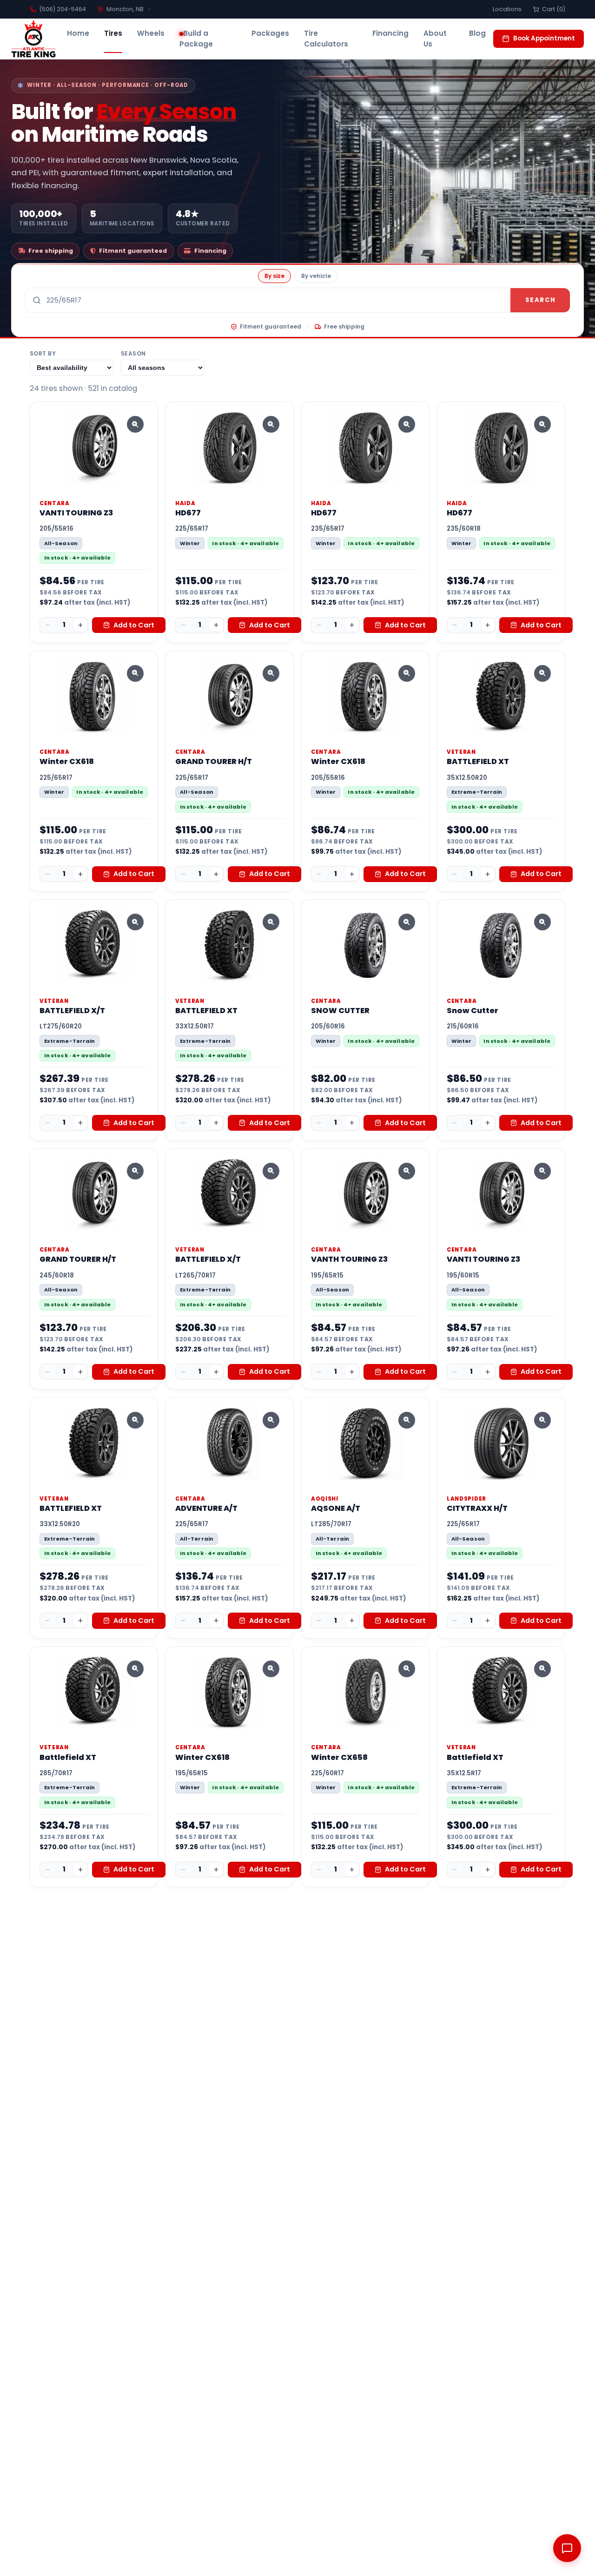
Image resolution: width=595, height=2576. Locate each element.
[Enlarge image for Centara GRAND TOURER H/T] (271, 673)
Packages (270, 33)
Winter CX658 (339, 1757)
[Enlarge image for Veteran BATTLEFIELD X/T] (135, 922)
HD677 (188, 513)
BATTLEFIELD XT (478, 761)
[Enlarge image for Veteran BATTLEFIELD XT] (542, 673)
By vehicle (316, 276)
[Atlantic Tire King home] (33, 39)
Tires (113, 33)
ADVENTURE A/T (206, 1508)
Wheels (151, 33)
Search (540, 300)
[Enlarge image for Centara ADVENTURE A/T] (271, 1420)
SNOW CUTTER (340, 1011)
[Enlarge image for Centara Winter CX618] (135, 673)
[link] (94, 522)
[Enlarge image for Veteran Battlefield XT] (135, 1669)
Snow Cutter (473, 1011)
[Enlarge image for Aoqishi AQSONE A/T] (407, 1420)
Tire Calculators (326, 39)
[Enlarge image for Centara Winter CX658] (407, 1669)
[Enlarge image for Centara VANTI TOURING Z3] (135, 424)
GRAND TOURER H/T (214, 761)
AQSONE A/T (336, 1508)
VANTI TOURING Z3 (76, 513)
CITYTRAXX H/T (477, 1508)
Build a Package (196, 39)
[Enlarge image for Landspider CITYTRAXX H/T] (542, 1420)
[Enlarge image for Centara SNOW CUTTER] (407, 922)
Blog (477, 33)
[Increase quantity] (80, 625)
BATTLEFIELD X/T (72, 1011)
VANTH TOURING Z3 (349, 1259)
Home (78, 33)
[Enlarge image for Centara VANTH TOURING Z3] (407, 1171)
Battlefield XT (68, 1757)
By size (274, 276)
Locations (507, 9)
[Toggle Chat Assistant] (567, 2548)
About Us (435, 39)
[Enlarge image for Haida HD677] (271, 424)
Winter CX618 (67, 761)
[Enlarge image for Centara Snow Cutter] (542, 922)
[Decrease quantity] (47, 625)
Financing (390, 33)
